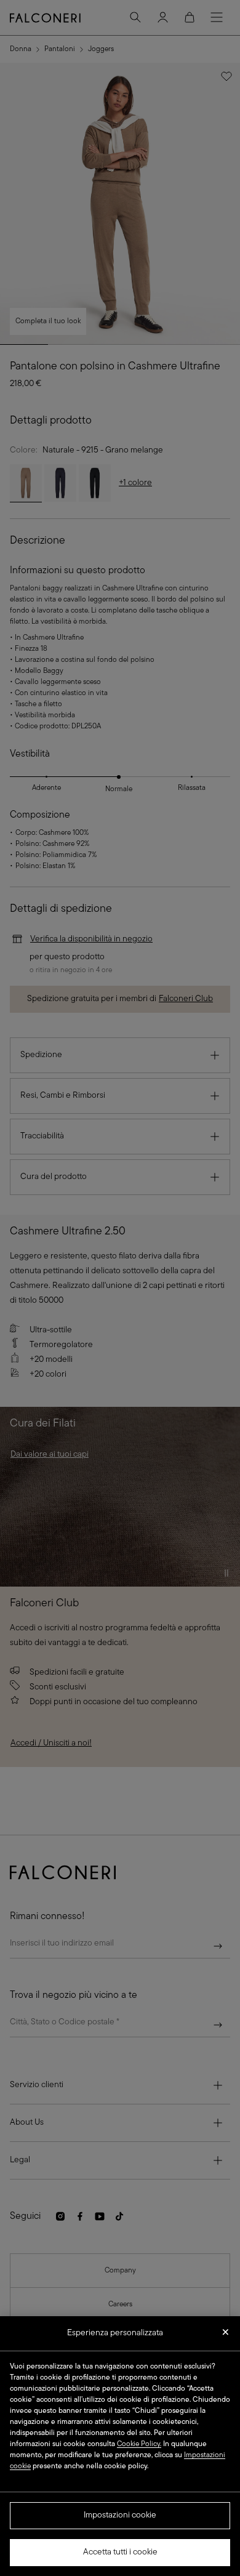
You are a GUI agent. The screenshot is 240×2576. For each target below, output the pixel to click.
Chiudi (226, 2336)
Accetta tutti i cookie (120, 2552)
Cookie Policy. (139, 2444)
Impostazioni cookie (120, 2515)
